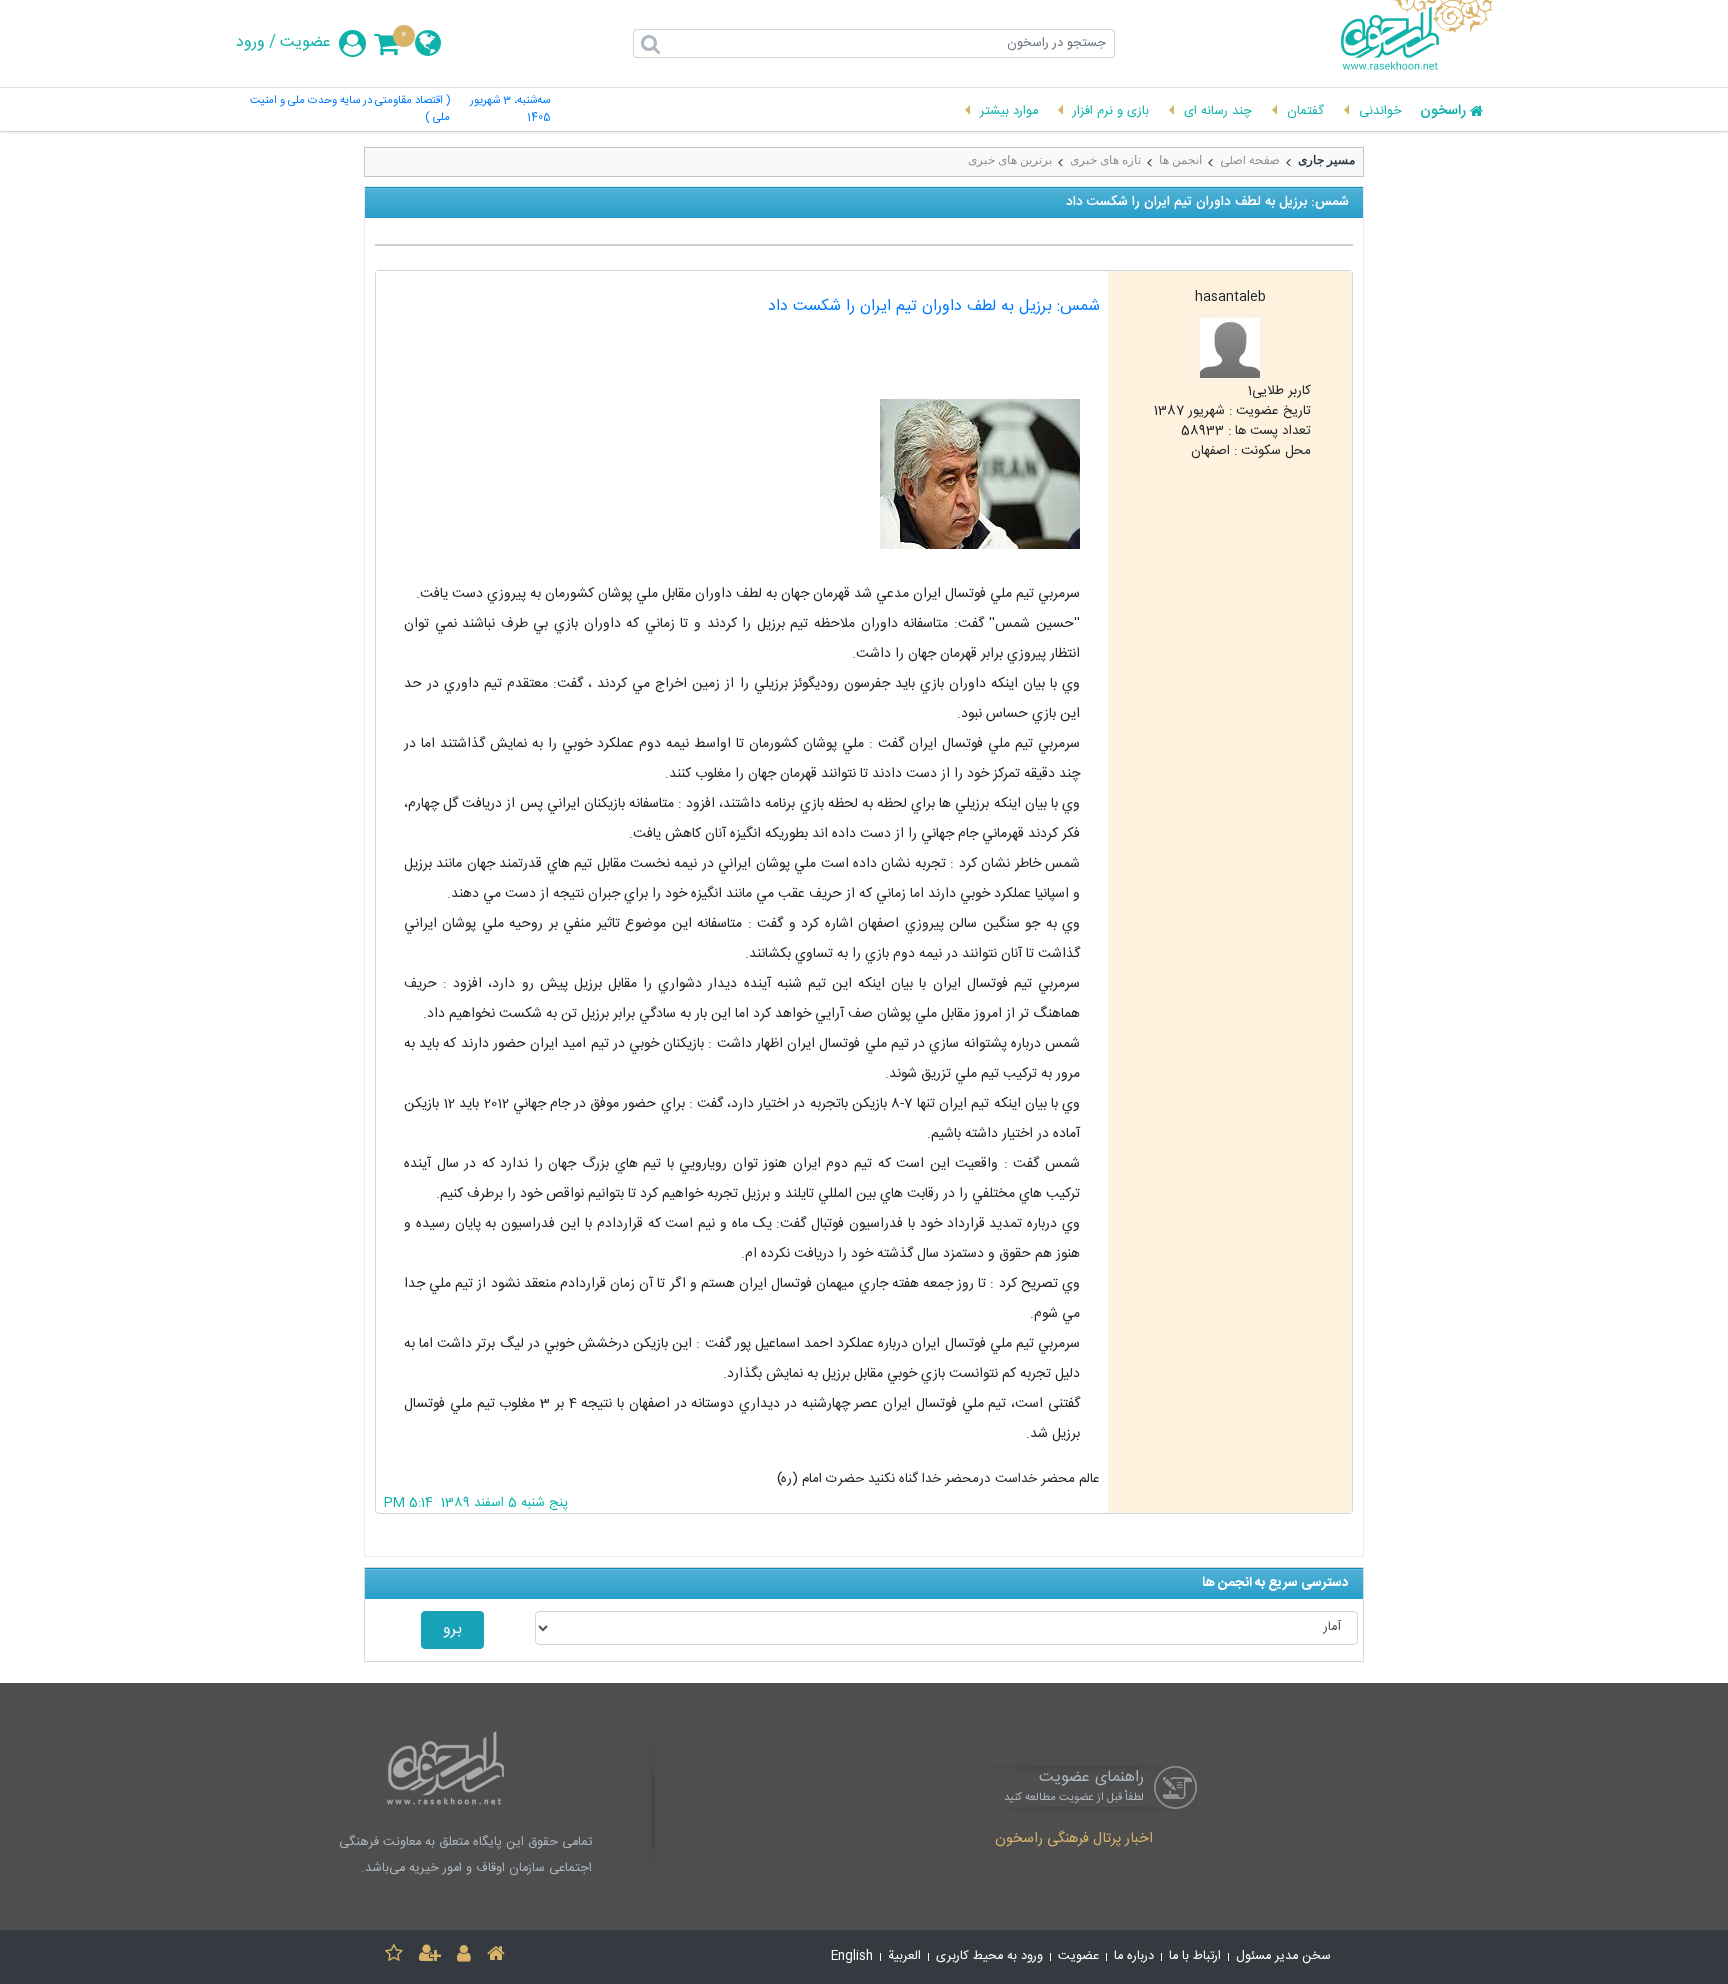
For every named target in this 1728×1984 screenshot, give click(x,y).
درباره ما (1134, 1956)
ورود (250, 43)
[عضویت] (430, 1956)
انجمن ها (1180, 160)
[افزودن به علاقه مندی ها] (394, 1956)
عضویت (305, 43)
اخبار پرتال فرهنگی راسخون (1074, 1840)
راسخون (1443, 112)
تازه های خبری (1105, 160)
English (852, 1956)
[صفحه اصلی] (496, 1956)
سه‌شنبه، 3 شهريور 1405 (510, 110)
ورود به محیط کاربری (989, 1956)
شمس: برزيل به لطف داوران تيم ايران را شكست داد (934, 306)
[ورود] (464, 1956)
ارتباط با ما (1195, 1956)
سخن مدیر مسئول (1283, 1956)
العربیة (904, 1956)
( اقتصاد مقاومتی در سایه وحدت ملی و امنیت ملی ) (350, 110)
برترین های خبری (1010, 160)
